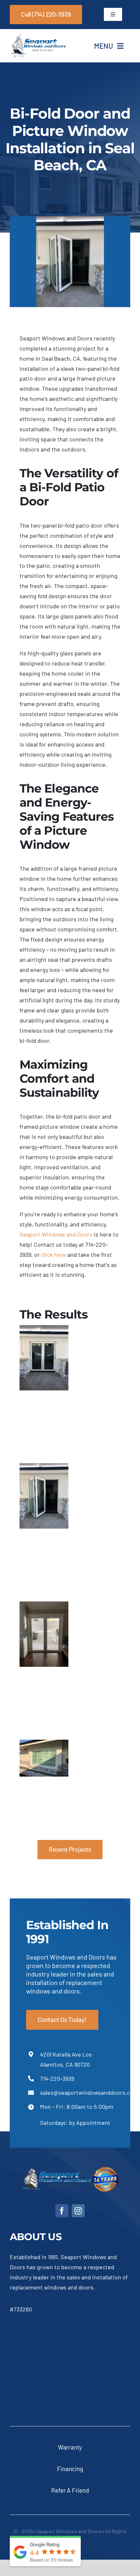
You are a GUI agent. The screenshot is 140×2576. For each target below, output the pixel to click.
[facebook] (62, 2211)
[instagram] (78, 2211)
